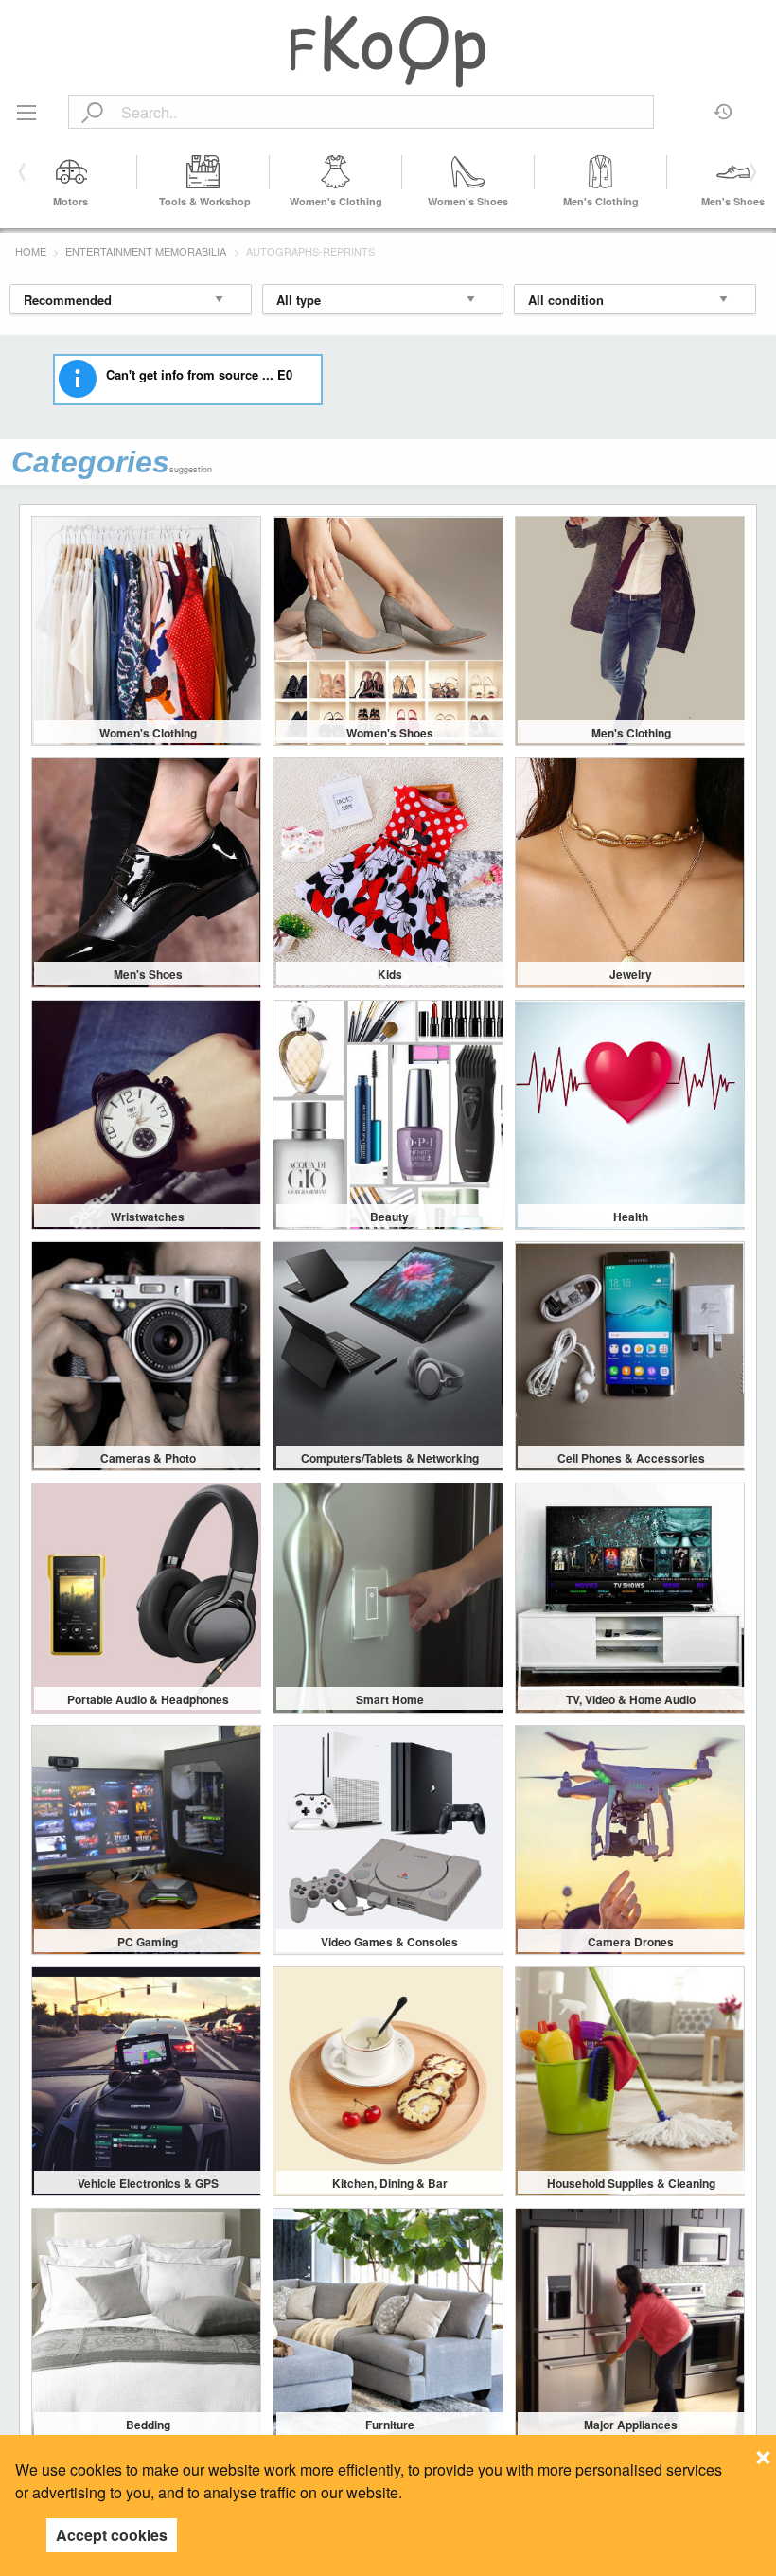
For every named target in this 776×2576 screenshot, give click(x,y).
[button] (750, 172)
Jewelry (631, 974)
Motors (71, 201)
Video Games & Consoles (389, 1942)
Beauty (389, 1217)
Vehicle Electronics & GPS (148, 2183)
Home (31, 251)
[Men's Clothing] (601, 172)
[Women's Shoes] (468, 172)
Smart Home (390, 1699)
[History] (723, 105)
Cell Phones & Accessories (631, 1458)
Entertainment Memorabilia (146, 251)
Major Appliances (631, 2425)
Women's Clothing (336, 201)
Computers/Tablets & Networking (390, 1458)
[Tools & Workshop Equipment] (203, 172)
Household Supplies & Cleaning (631, 2183)
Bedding (148, 2425)
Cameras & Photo (148, 1458)
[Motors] (71, 172)
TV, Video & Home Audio (631, 1699)
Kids (390, 974)
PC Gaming (148, 1942)
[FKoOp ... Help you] (388, 51)
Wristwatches (148, 1217)
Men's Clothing (601, 201)
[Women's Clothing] (336, 172)
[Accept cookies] (763, 2452)
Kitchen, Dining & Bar (390, 2183)
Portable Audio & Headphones (148, 1699)
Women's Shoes (468, 201)
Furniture (390, 2425)
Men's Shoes (733, 201)
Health (631, 1217)
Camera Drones (631, 1942)
